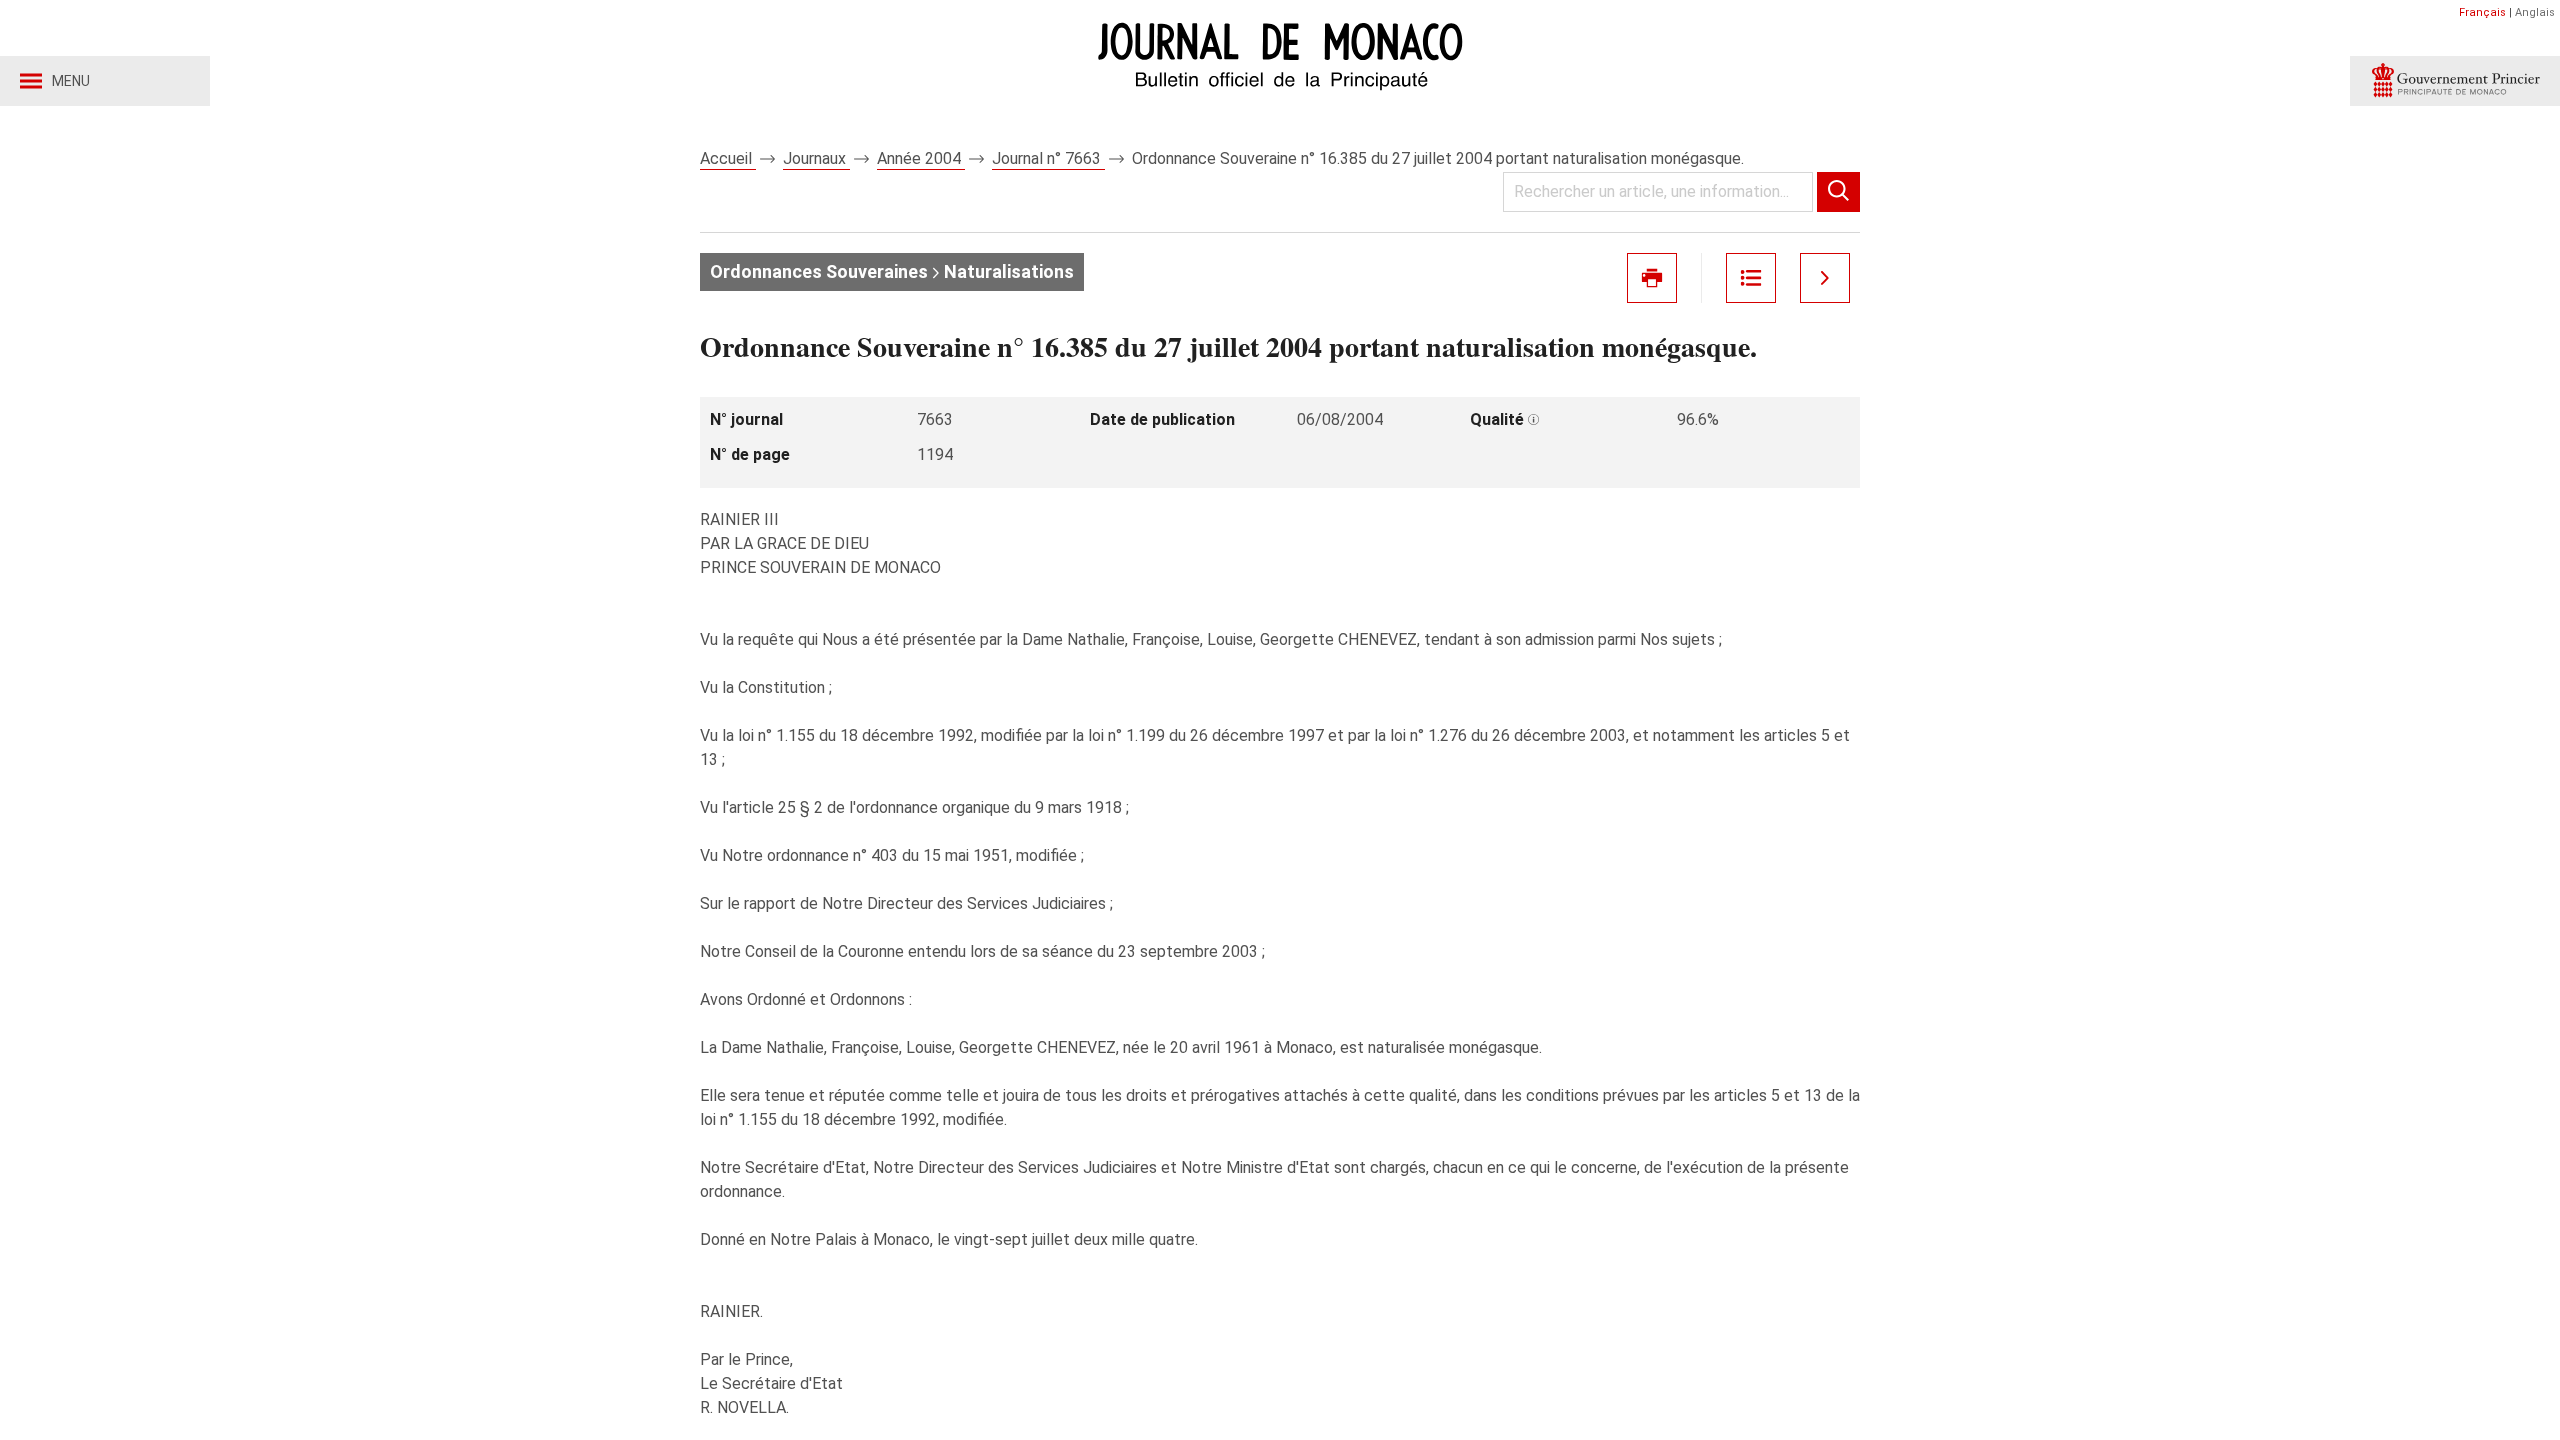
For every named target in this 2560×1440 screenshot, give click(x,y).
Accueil (728, 158)
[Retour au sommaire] (1751, 278)
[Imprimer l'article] (1652, 278)
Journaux (816, 158)
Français (2482, 12)
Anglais (2535, 12)
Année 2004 (921, 158)
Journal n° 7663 (1048, 158)
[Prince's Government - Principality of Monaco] (2455, 81)
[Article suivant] (1825, 278)
